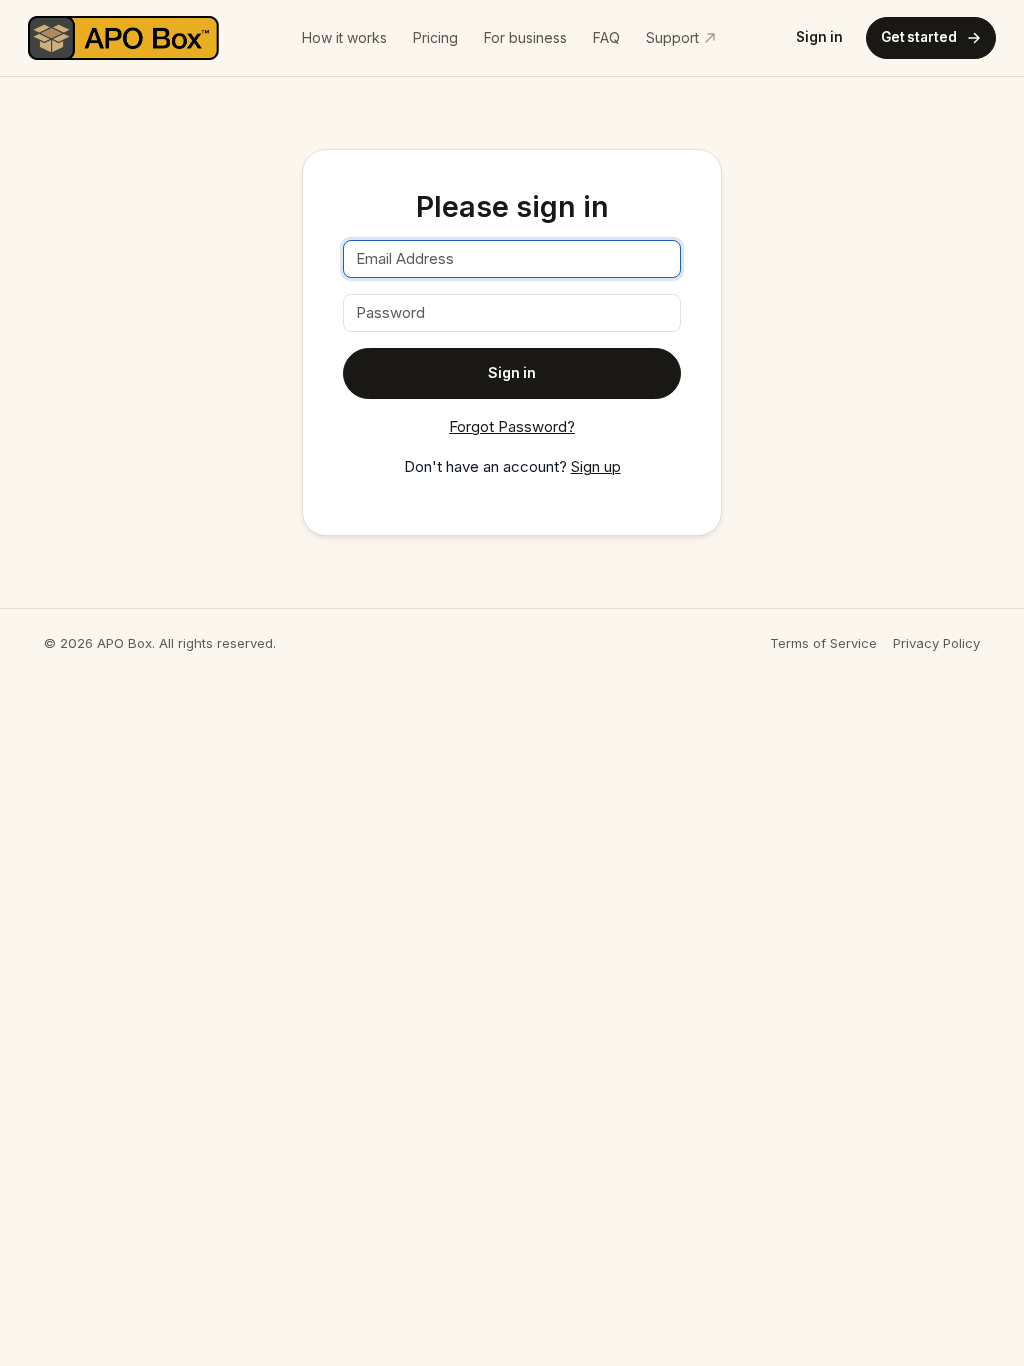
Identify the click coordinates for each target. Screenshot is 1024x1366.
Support (672, 37)
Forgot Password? (512, 426)
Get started (919, 37)
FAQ (606, 37)
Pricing (435, 37)
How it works (344, 37)
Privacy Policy (936, 643)
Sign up (596, 466)
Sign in (819, 37)
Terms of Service (823, 643)
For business (525, 37)
